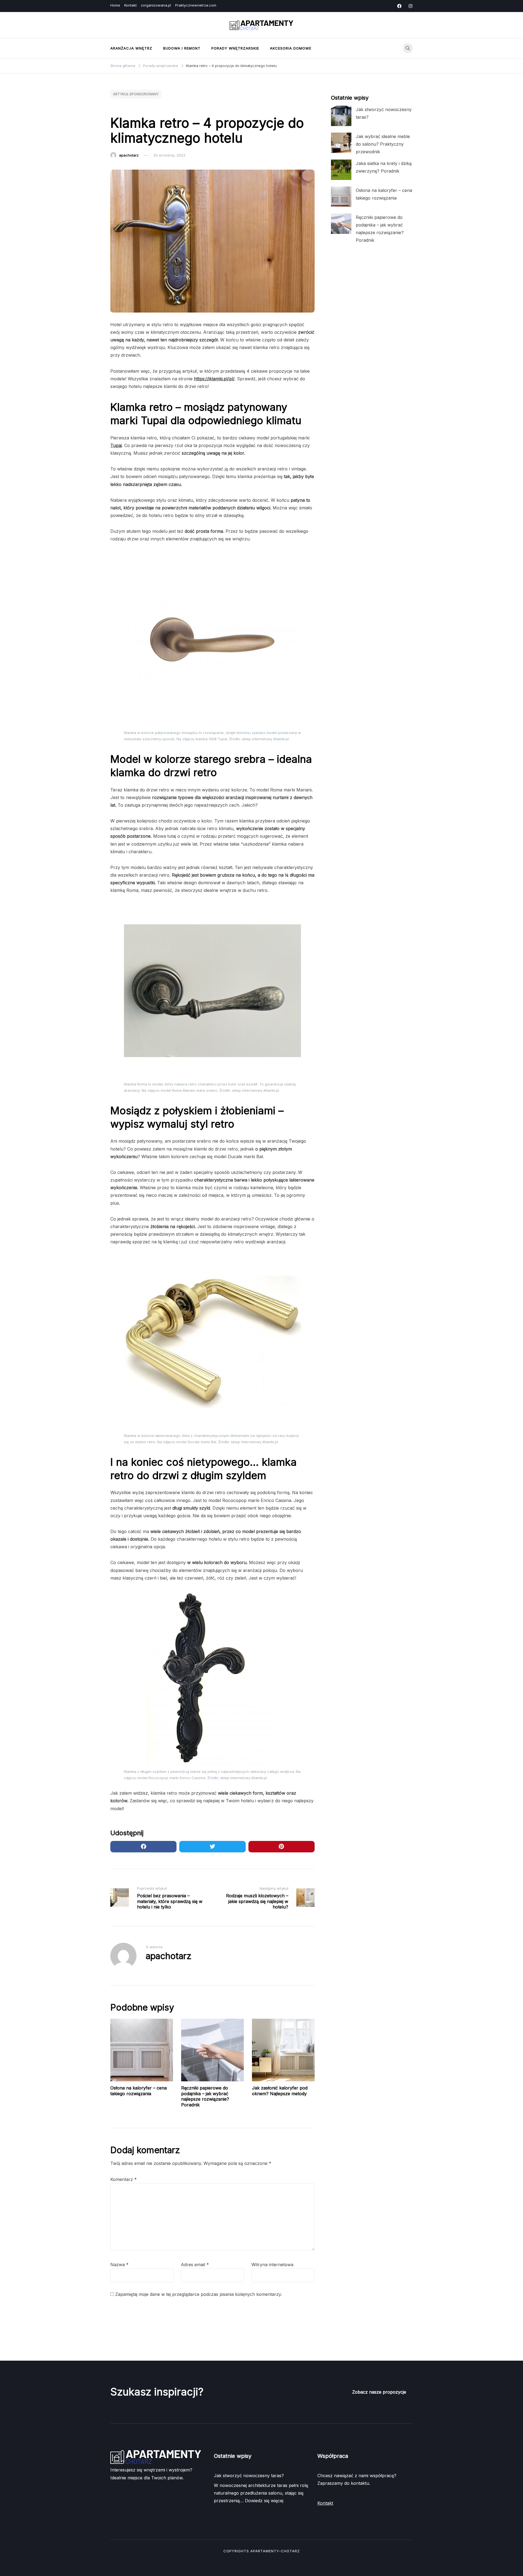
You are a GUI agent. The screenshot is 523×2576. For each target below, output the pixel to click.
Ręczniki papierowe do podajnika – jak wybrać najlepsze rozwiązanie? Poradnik (205, 2096)
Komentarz (124, 2179)
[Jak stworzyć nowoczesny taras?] (341, 116)
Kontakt (130, 5)
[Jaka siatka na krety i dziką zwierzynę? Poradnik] (341, 170)
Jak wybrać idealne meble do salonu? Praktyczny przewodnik (383, 144)
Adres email (195, 2265)
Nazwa (119, 2265)
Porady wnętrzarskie (235, 48)
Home (115, 5)
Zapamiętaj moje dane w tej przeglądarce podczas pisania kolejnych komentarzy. (199, 2294)
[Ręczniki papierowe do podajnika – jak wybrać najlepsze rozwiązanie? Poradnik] (341, 224)
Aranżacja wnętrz (131, 48)
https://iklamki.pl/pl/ (214, 379)
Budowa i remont (182, 48)
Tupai (116, 445)
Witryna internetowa (272, 2265)
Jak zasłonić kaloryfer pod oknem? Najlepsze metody (280, 2091)
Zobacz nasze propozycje (379, 2392)
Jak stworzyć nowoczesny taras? (249, 2476)
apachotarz (129, 155)
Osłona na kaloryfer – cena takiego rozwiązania (139, 2091)
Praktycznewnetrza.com (196, 5)
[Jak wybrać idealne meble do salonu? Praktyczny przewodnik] (341, 143)
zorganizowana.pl (156, 5)
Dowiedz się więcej (264, 2501)
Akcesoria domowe (291, 48)
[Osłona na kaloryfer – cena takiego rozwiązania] (341, 197)
